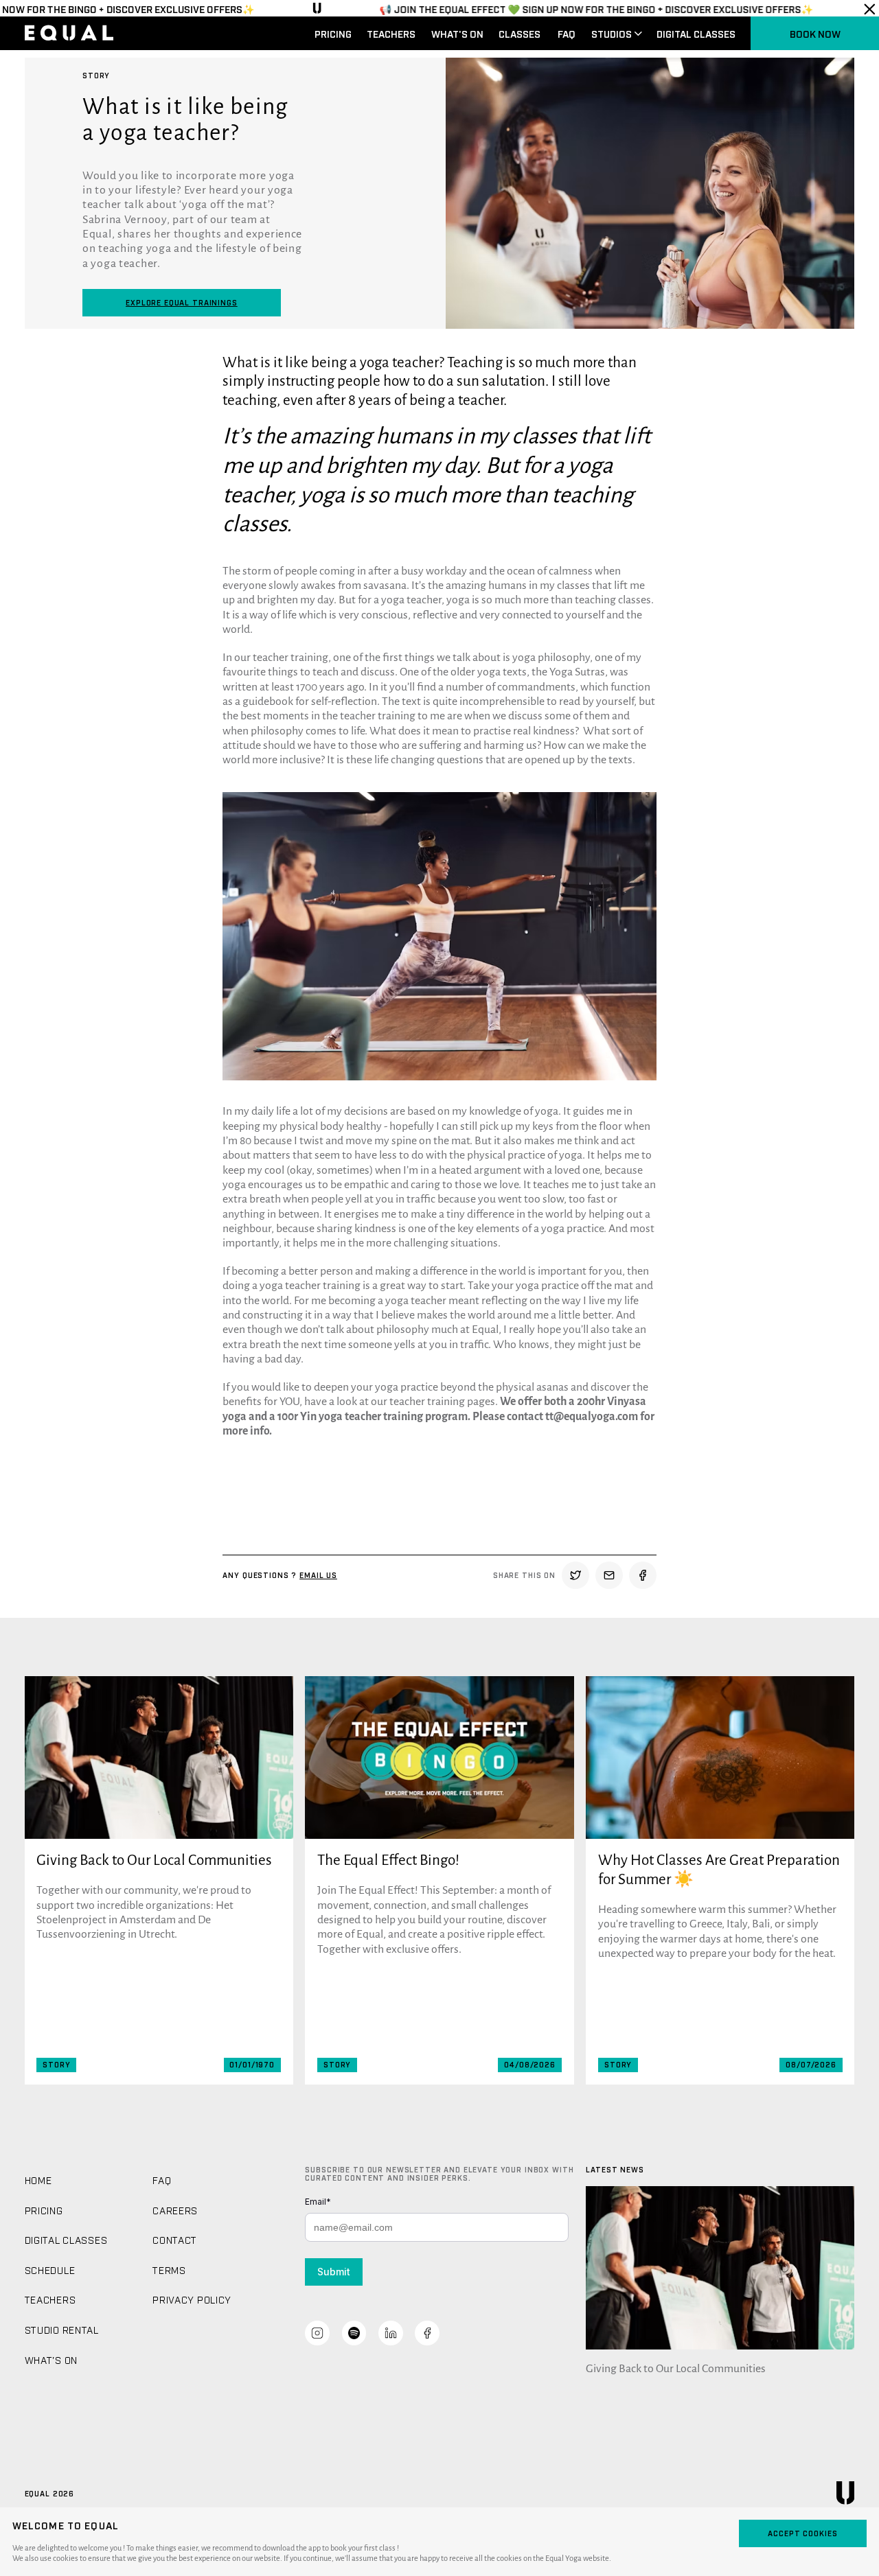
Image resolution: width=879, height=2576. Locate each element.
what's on (457, 33)
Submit (334, 2272)
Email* (318, 2202)
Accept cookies (802, 2533)
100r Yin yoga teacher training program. (374, 1417)
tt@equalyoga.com (592, 1417)
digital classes (696, 33)
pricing (333, 33)
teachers (391, 33)
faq (567, 33)
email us (318, 1575)
